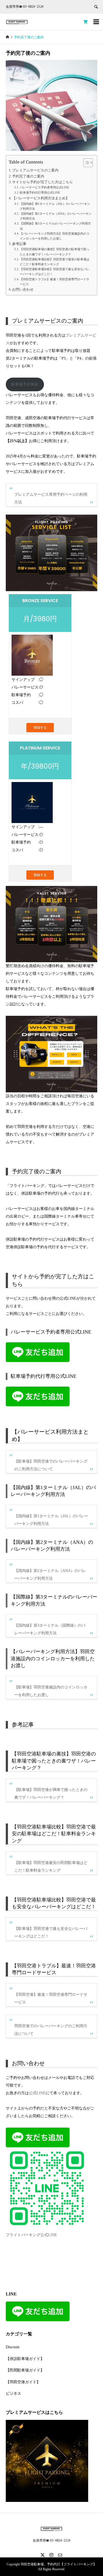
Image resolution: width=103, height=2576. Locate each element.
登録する (40, 727)
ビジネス (13, 2393)
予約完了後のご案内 (28, 176)
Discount (13, 2347)
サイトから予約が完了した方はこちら (42, 182)
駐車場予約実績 (25, 384)
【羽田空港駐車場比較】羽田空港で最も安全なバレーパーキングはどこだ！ (55, 272)
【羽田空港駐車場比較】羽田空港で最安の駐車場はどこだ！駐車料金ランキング (55, 262)
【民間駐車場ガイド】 (25, 2370)
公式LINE (37, 2093)
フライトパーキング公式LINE (31, 2235)
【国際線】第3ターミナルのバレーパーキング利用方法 (55, 226)
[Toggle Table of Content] (85, 163)
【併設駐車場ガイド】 (25, 2359)
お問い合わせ (23, 290)
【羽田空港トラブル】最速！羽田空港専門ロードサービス (55, 282)
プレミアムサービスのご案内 (35, 170)
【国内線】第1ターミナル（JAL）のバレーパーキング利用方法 (55, 206)
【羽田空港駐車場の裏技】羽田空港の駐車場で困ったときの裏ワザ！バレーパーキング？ (55, 252)
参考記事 (19, 244)
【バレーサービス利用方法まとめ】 (41, 198)
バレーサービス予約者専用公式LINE (44, 187)
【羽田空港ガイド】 (23, 2382)
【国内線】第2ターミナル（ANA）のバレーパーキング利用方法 (56, 216)
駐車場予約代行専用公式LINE (40, 192)
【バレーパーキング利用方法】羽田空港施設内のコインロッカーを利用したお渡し (55, 236)
